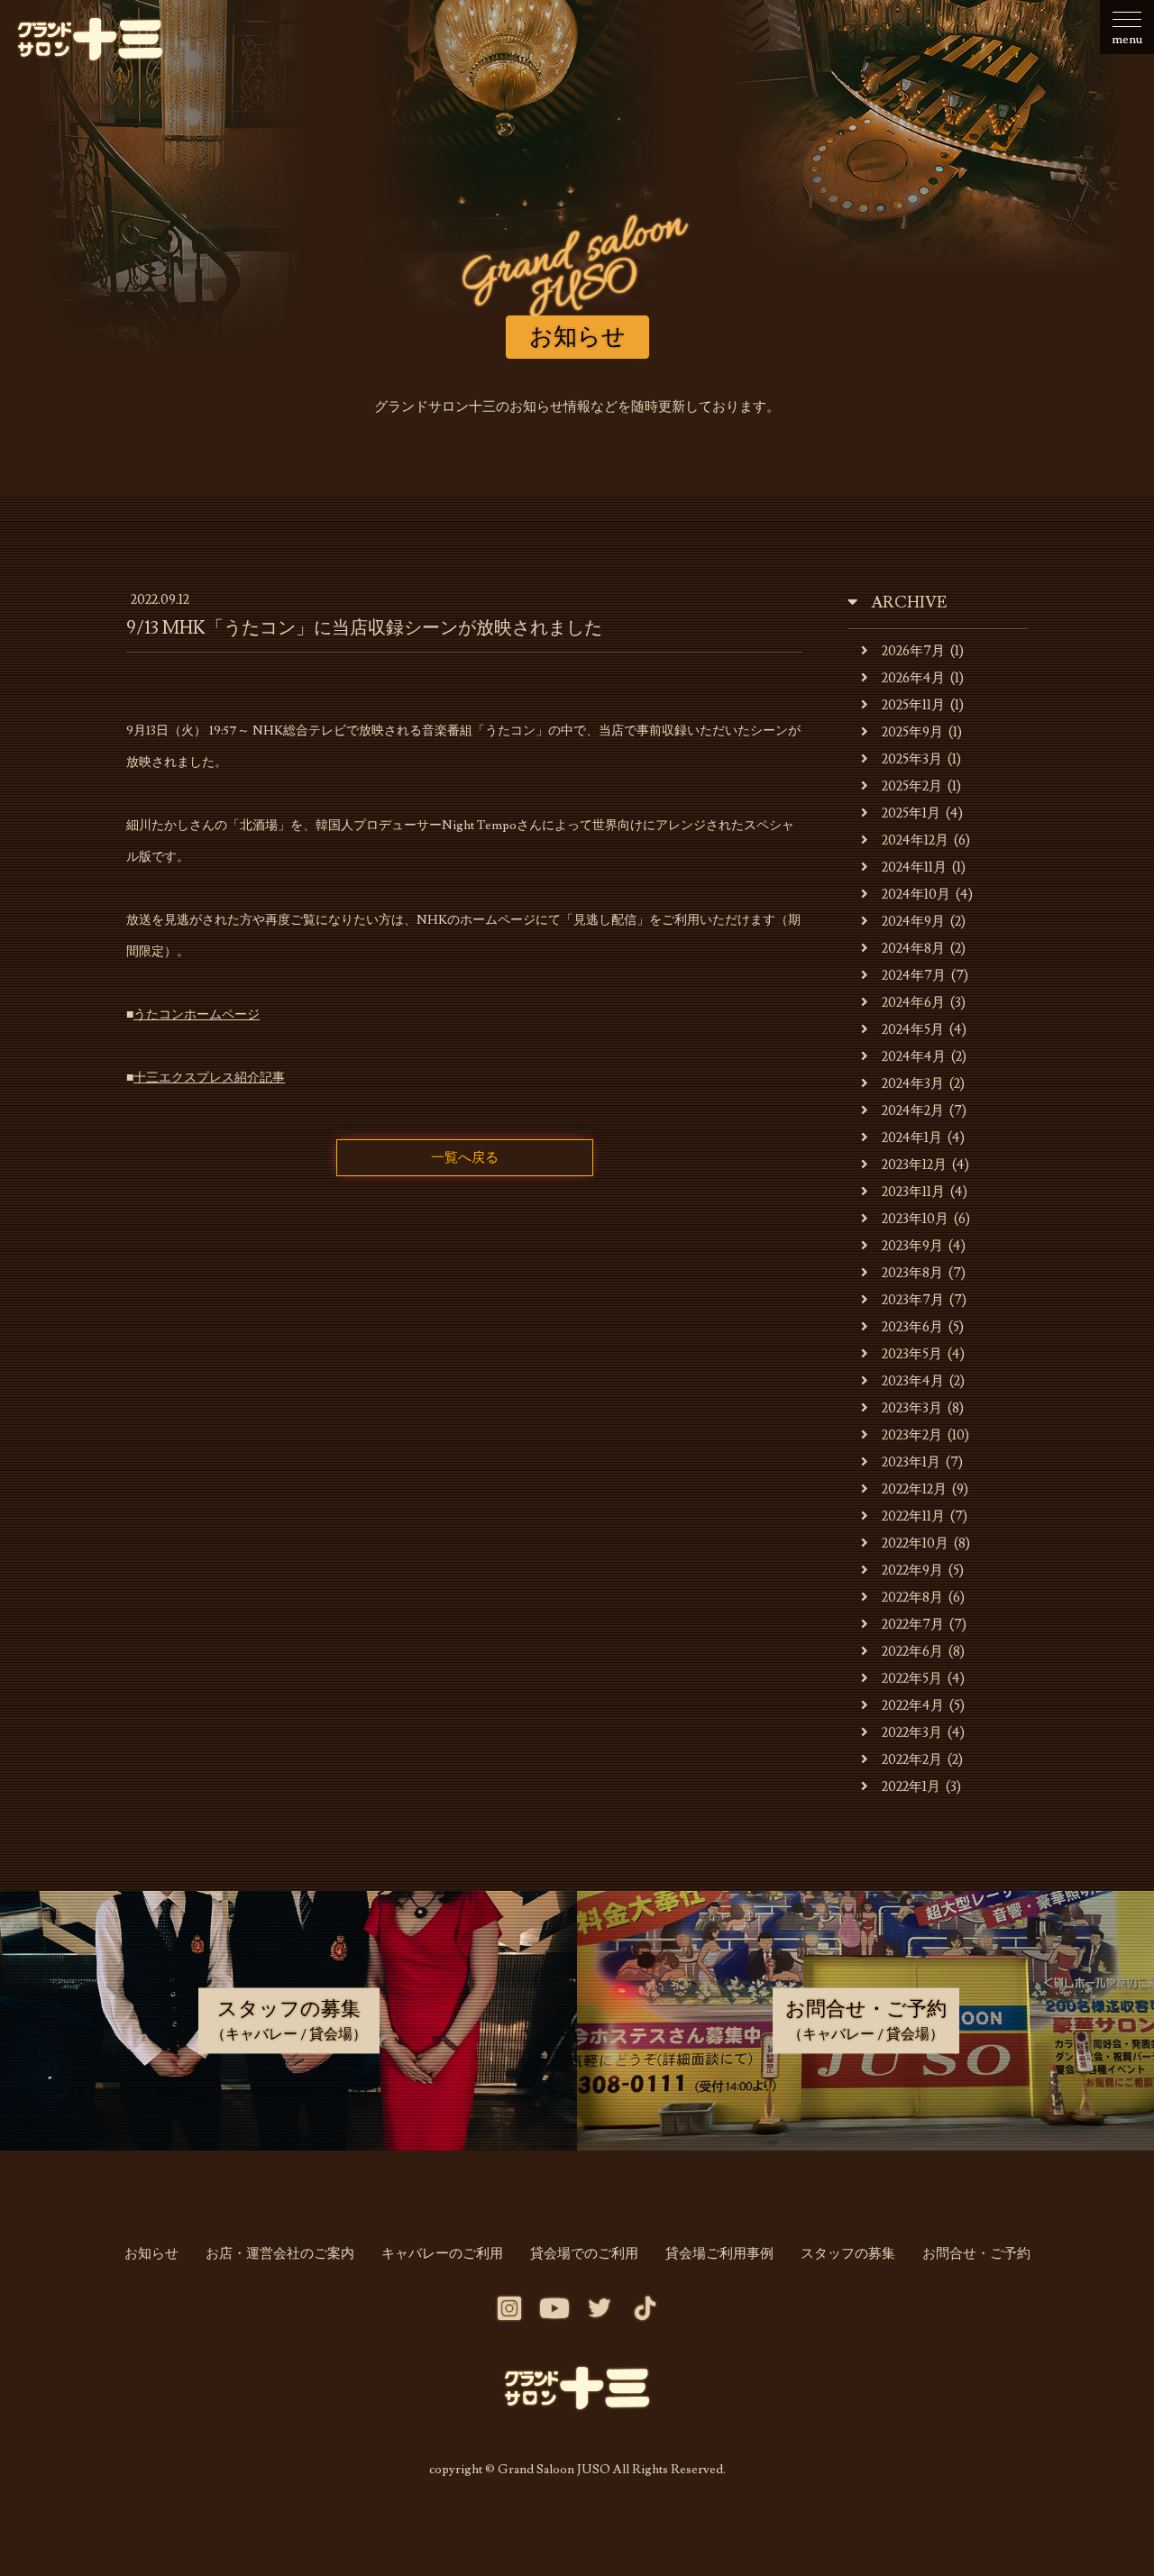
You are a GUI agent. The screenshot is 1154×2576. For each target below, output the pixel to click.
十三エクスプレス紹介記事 (209, 1078)
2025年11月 (913, 705)
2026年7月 (913, 651)
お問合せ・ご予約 (976, 2254)
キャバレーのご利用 (442, 2254)
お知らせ (151, 2254)
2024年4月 (914, 1057)
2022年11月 (913, 1516)
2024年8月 (913, 949)
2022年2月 (912, 1760)
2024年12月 (915, 840)
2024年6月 (913, 1003)
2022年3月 (912, 1733)
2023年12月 (914, 1165)
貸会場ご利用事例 (719, 2254)
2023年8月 (912, 1273)
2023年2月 (912, 1435)
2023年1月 (911, 1462)
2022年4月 (913, 1706)
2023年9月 (912, 1246)
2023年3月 (912, 1408)
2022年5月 (912, 1679)
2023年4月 (913, 1381)
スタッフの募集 (848, 2254)
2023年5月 (912, 1354)
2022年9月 (912, 1571)
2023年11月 (913, 1192)
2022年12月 (914, 1489)
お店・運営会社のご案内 (280, 2254)
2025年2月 (912, 786)
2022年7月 (913, 1625)
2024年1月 (912, 1138)
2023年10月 (915, 1219)
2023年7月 (913, 1300)
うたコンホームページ (197, 1015)
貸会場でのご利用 (584, 2254)
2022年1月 (911, 1787)
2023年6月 (912, 1327)
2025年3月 (912, 759)
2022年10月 (915, 1544)
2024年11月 (914, 868)
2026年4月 (913, 678)
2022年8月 (912, 1598)
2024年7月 (914, 976)
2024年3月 (913, 1084)
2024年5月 (913, 1030)
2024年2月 (913, 1111)
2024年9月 (913, 922)
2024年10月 (916, 895)
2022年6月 (912, 1652)
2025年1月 (911, 813)
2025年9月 (912, 732)
